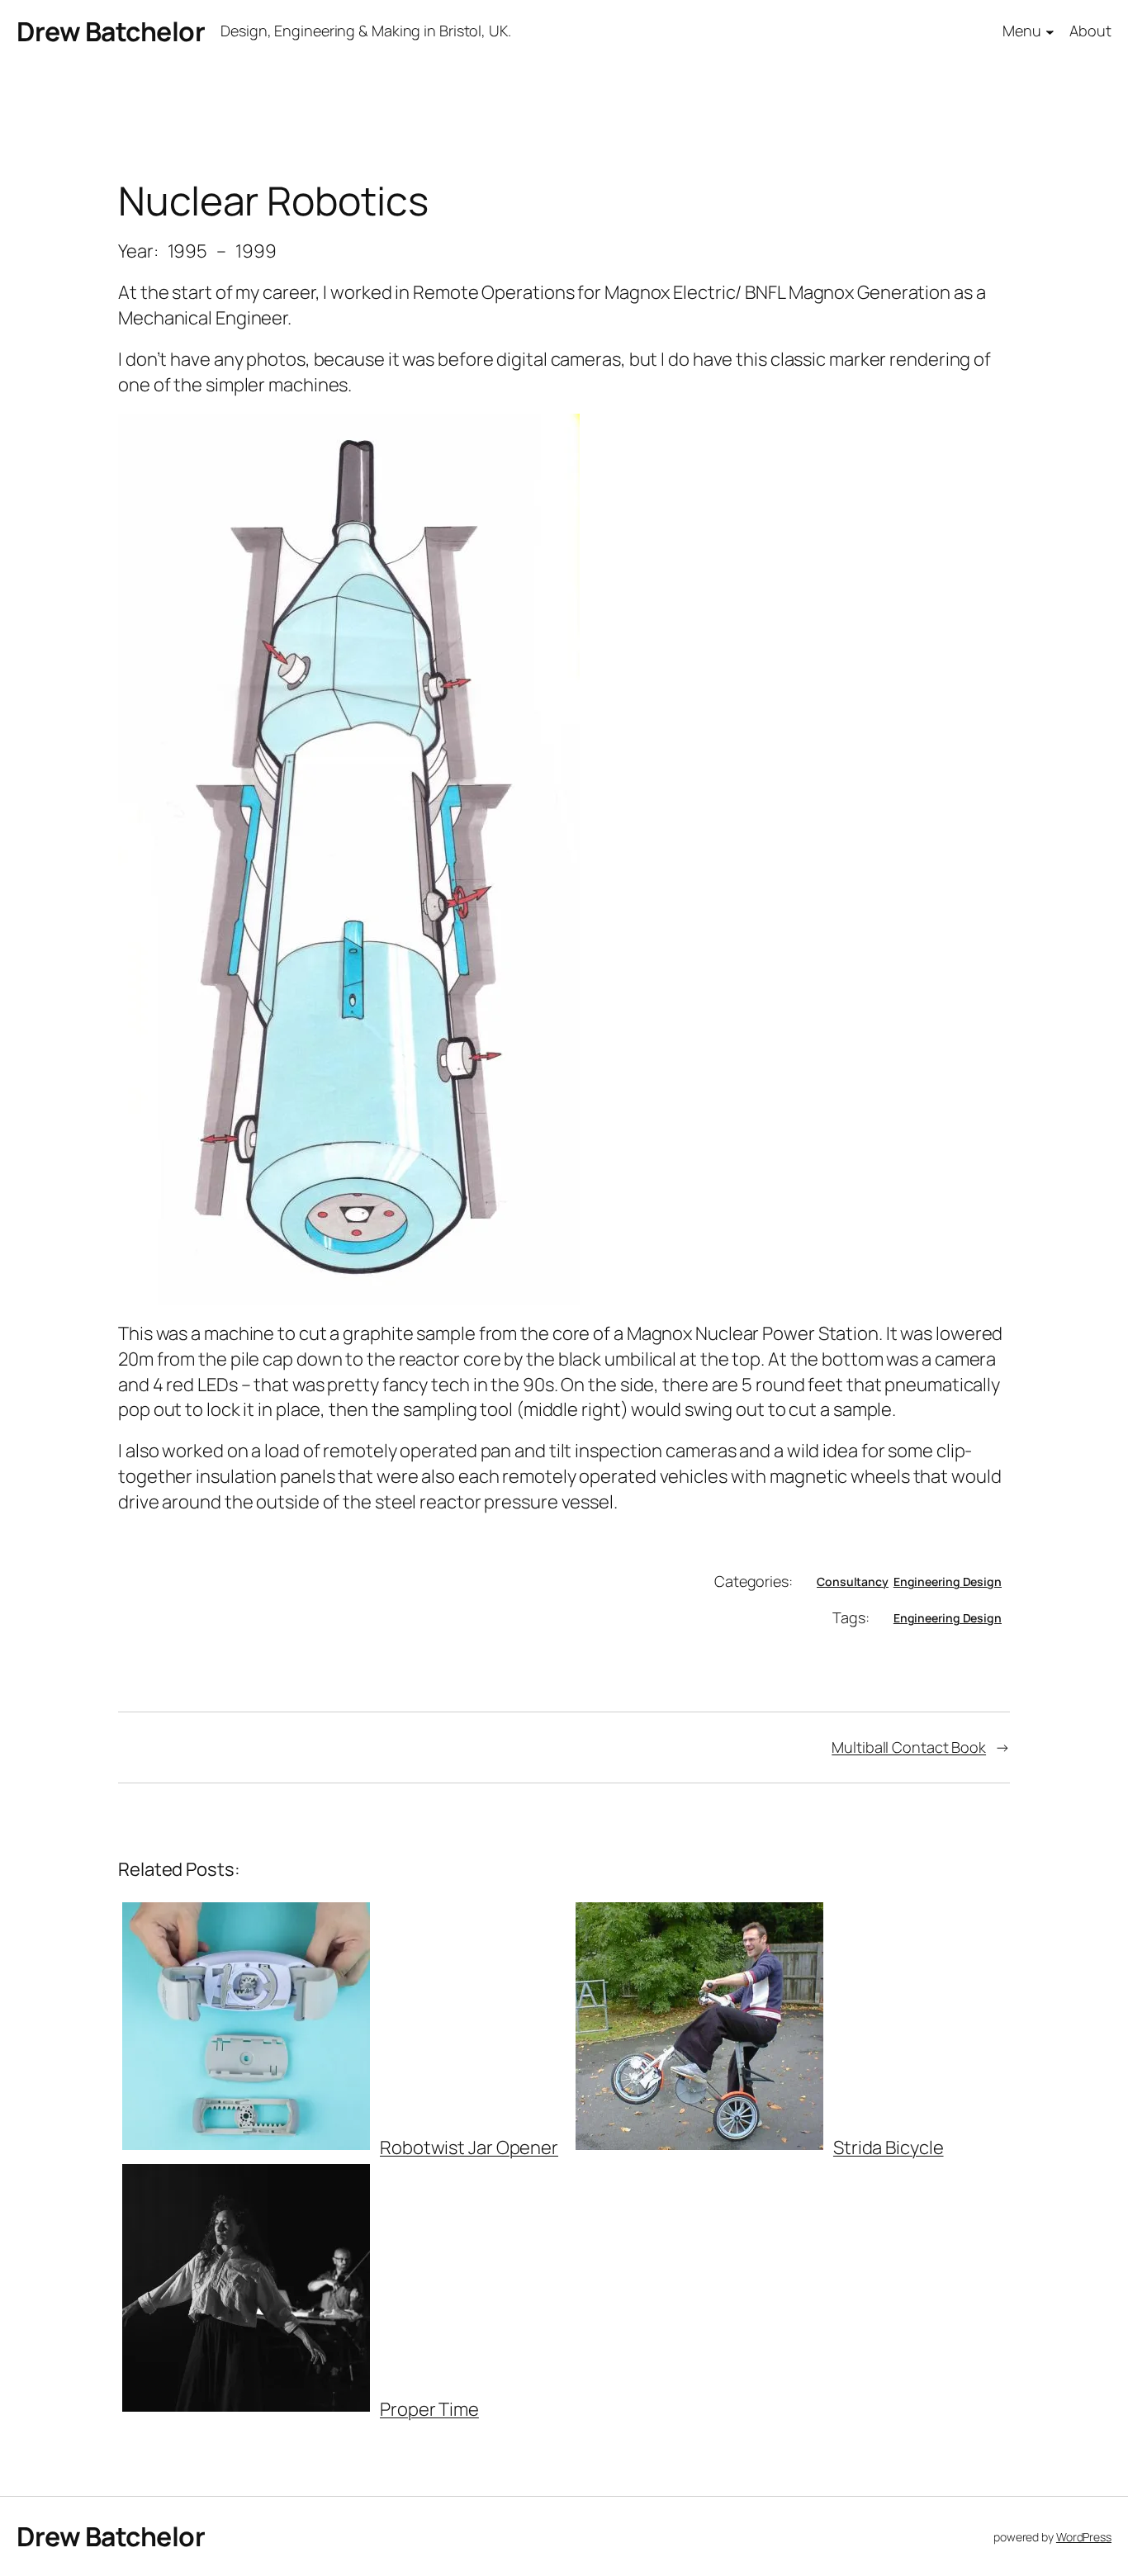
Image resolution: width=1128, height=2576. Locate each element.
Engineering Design (948, 1582)
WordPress (1084, 2537)
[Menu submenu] (1050, 32)
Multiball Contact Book (909, 1747)
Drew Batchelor (111, 31)
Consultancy (853, 1582)
